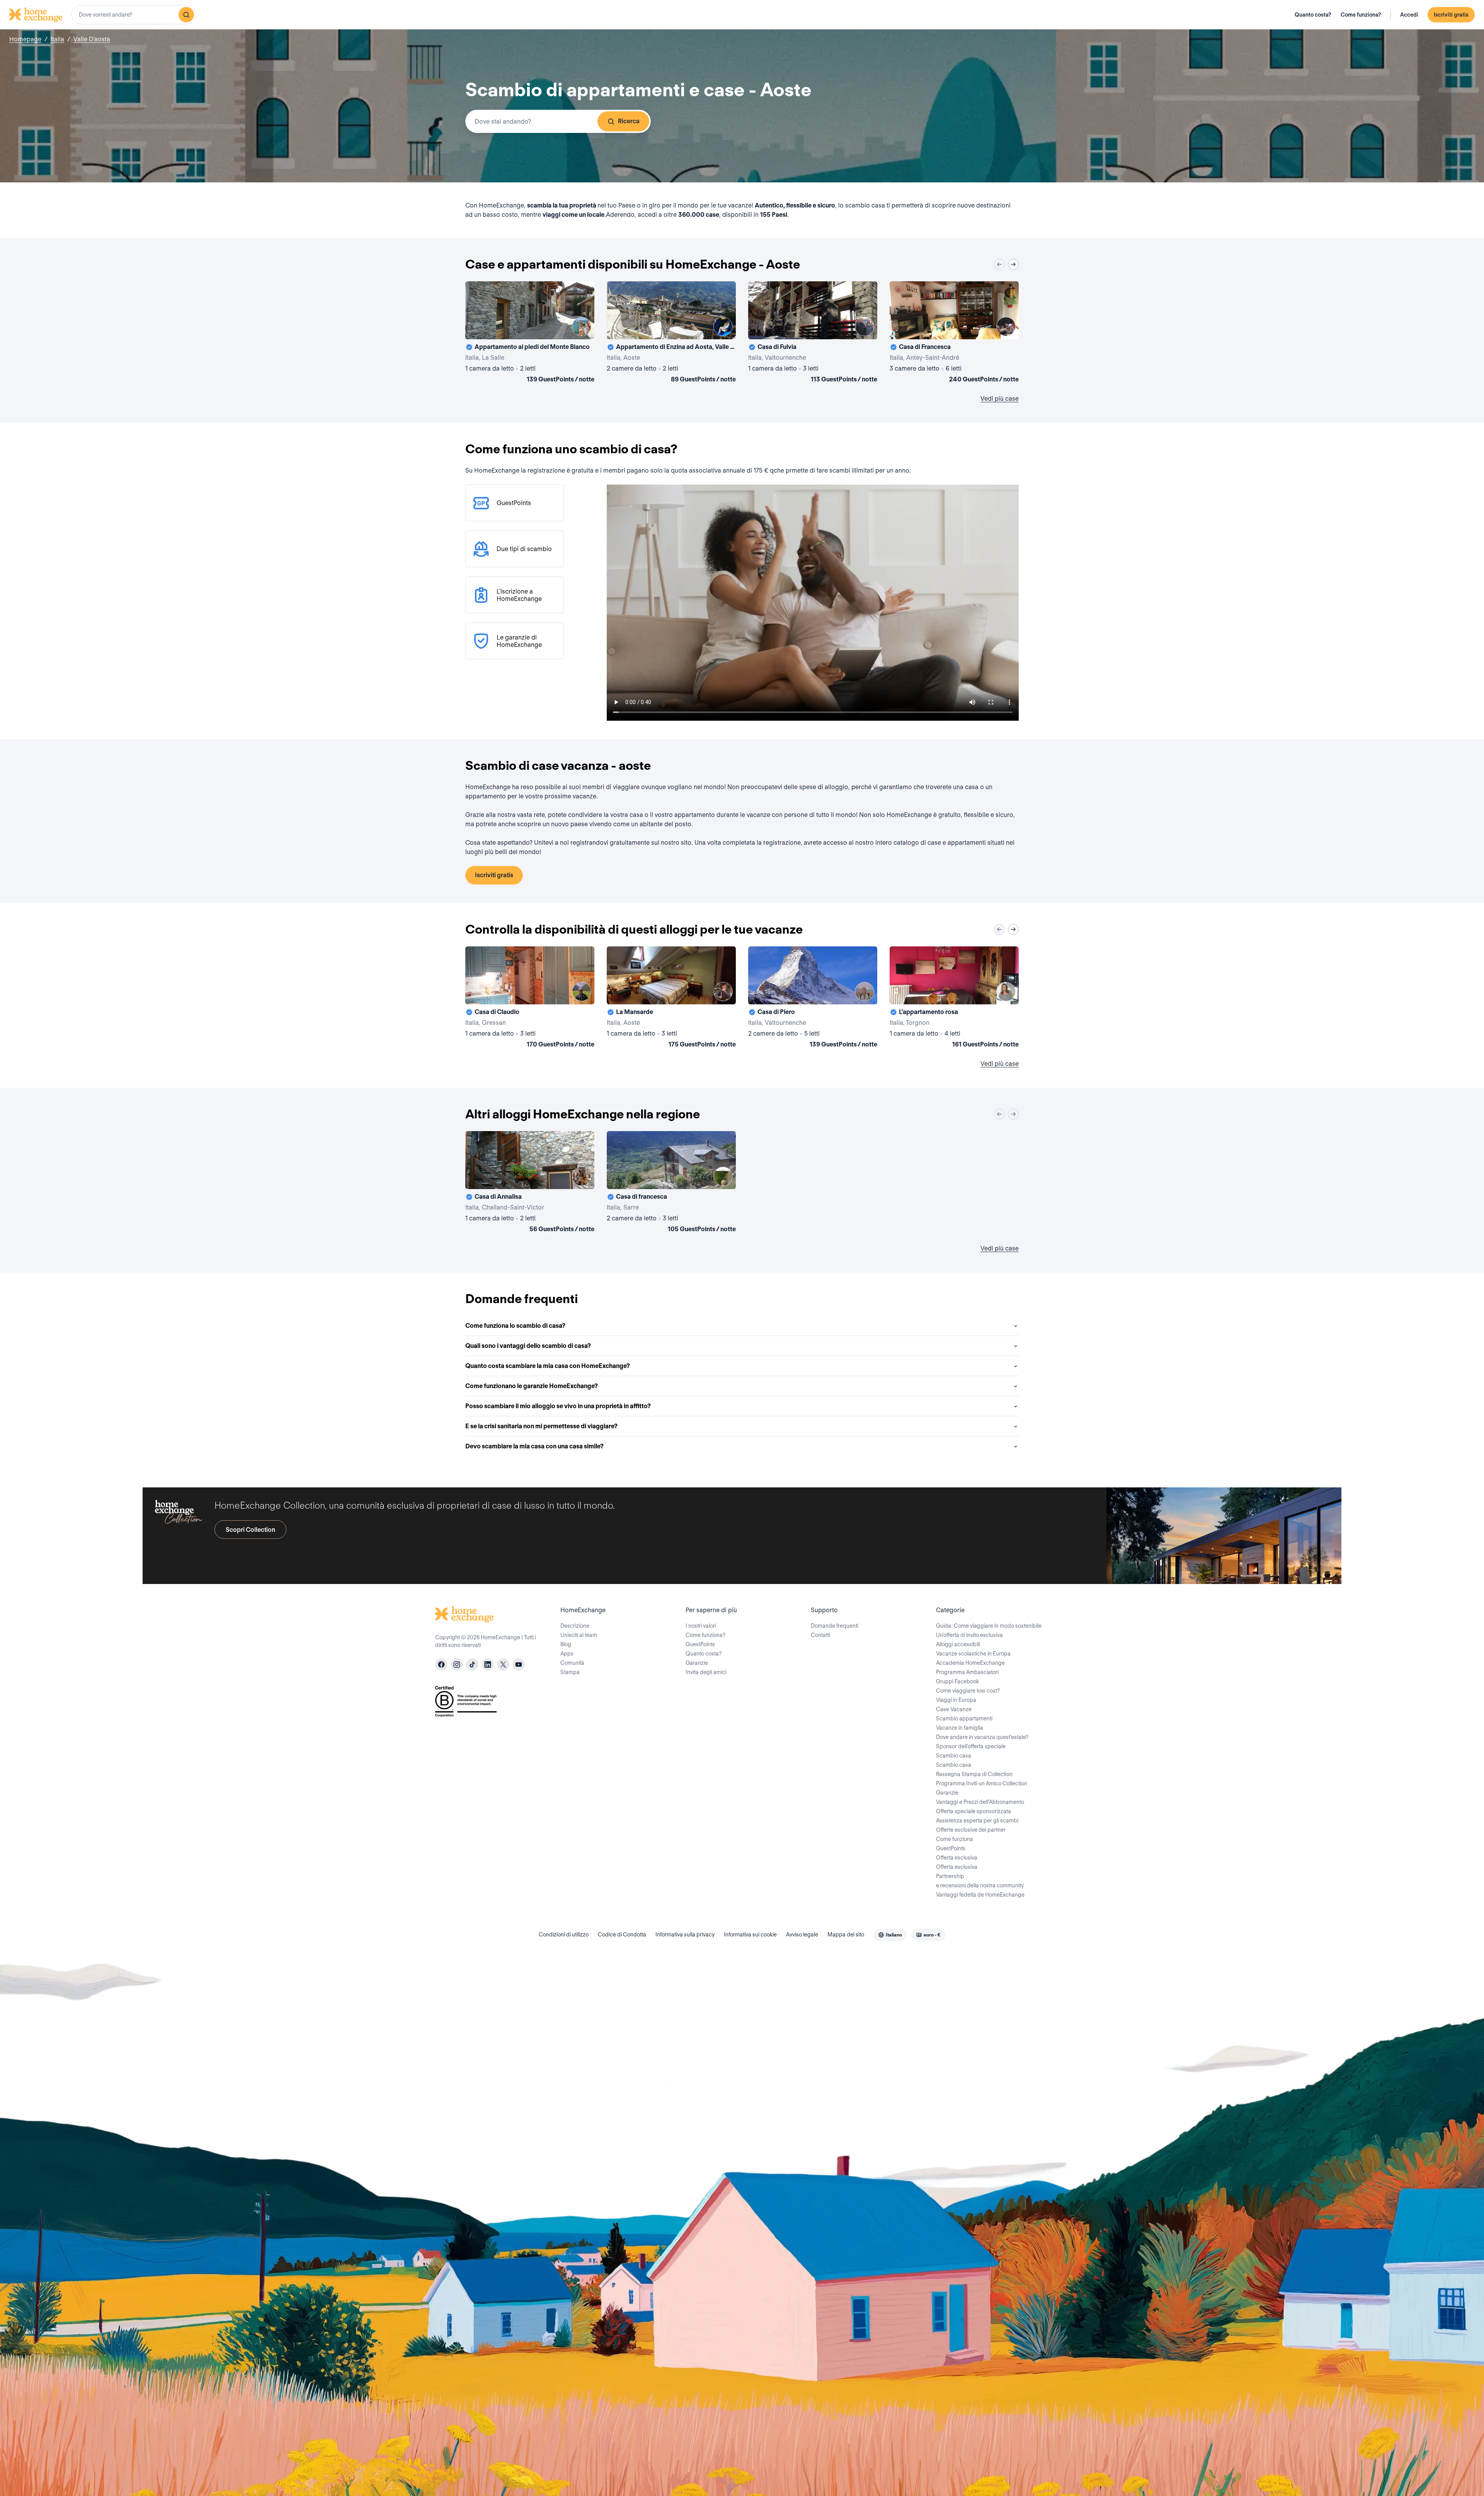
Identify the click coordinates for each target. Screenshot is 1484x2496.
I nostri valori (701, 1626)
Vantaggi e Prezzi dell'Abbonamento (980, 1802)
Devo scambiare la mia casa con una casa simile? (534, 1446)
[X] (503, 1664)
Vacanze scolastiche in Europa (973, 1654)
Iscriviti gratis (1451, 15)
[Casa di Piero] (813, 999)
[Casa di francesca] (671, 1183)
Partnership (950, 1876)
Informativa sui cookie (750, 1935)
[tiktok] (472, 1664)
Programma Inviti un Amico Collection (982, 1783)
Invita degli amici (706, 1672)
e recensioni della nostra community (980, 1885)
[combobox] (134, 15)
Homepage (25, 39)
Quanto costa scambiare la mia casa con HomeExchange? (548, 1366)
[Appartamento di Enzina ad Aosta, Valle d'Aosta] (671, 333)
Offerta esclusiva (957, 1858)
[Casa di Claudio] (530, 999)
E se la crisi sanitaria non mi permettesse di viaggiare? (541, 1426)
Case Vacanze (954, 1709)
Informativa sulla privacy (685, 1935)
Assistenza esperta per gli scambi (977, 1821)
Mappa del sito (846, 1935)
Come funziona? (1361, 15)
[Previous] (999, 264)
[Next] (1013, 264)
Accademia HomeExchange (970, 1663)
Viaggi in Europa (956, 1700)
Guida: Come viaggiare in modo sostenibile (989, 1626)
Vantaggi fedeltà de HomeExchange (980, 1895)
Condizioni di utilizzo (564, 1935)
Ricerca (629, 121)
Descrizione (575, 1626)
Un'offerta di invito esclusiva (969, 1635)
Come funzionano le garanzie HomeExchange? (532, 1386)
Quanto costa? (1313, 15)
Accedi (1409, 15)
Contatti (820, 1635)
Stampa (570, 1672)
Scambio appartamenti (964, 1718)
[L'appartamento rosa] (954, 999)
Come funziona (955, 1839)
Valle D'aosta (92, 39)
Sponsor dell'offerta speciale (971, 1746)
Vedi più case (1000, 399)
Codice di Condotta (622, 1935)
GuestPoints (700, 1644)
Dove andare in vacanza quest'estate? (982, 1737)
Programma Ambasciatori (967, 1672)
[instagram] (457, 1664)
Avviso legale (802, 1935)
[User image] (582, 327)
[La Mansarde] (671, 999)
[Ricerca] (186, 15)
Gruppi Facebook (957, 1681)
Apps (567, 1654)
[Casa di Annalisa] (530, 1183)
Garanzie (697, 1663)
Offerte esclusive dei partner (971, 1830)
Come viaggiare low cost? (968, 1691)
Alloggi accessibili (958, 1644)
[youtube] (519, 1664)
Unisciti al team (579, 1635)
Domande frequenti (835, 1626)
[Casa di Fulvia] (813, 333)
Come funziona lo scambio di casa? (515, 1326)
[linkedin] (488, 1664)
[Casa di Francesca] (954, 333)
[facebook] (441, 1664)
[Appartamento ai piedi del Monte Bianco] (530, 333)
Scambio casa (954, 1756)
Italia (57, 39)
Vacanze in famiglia (960, 1728)
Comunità (572, 1663)
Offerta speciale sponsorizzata (973, 1811)
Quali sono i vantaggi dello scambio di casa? (528, 1346)
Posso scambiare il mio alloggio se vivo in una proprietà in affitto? (558, 1406)
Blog (566, 1644)
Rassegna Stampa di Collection (974, 1774)
